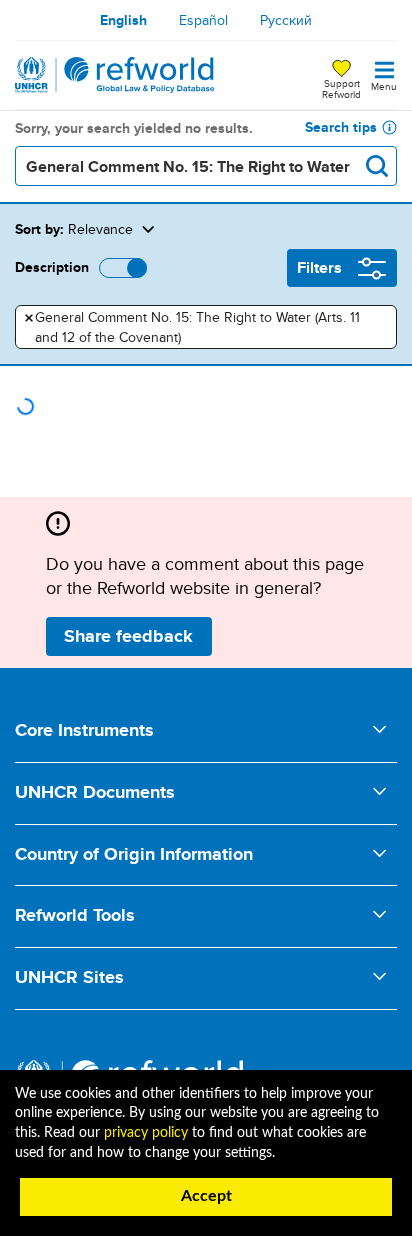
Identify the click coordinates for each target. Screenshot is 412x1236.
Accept (206, 1196)
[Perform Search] (377, 166)
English (123, 20)
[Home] (115, 75)
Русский (286, 20)
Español (203, 20)
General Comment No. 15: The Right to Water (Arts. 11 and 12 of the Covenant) (192, 327)
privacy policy (146, 1133)
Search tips (341, 127)
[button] (265, 229)
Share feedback (128, 636)
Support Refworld (341, 88)
